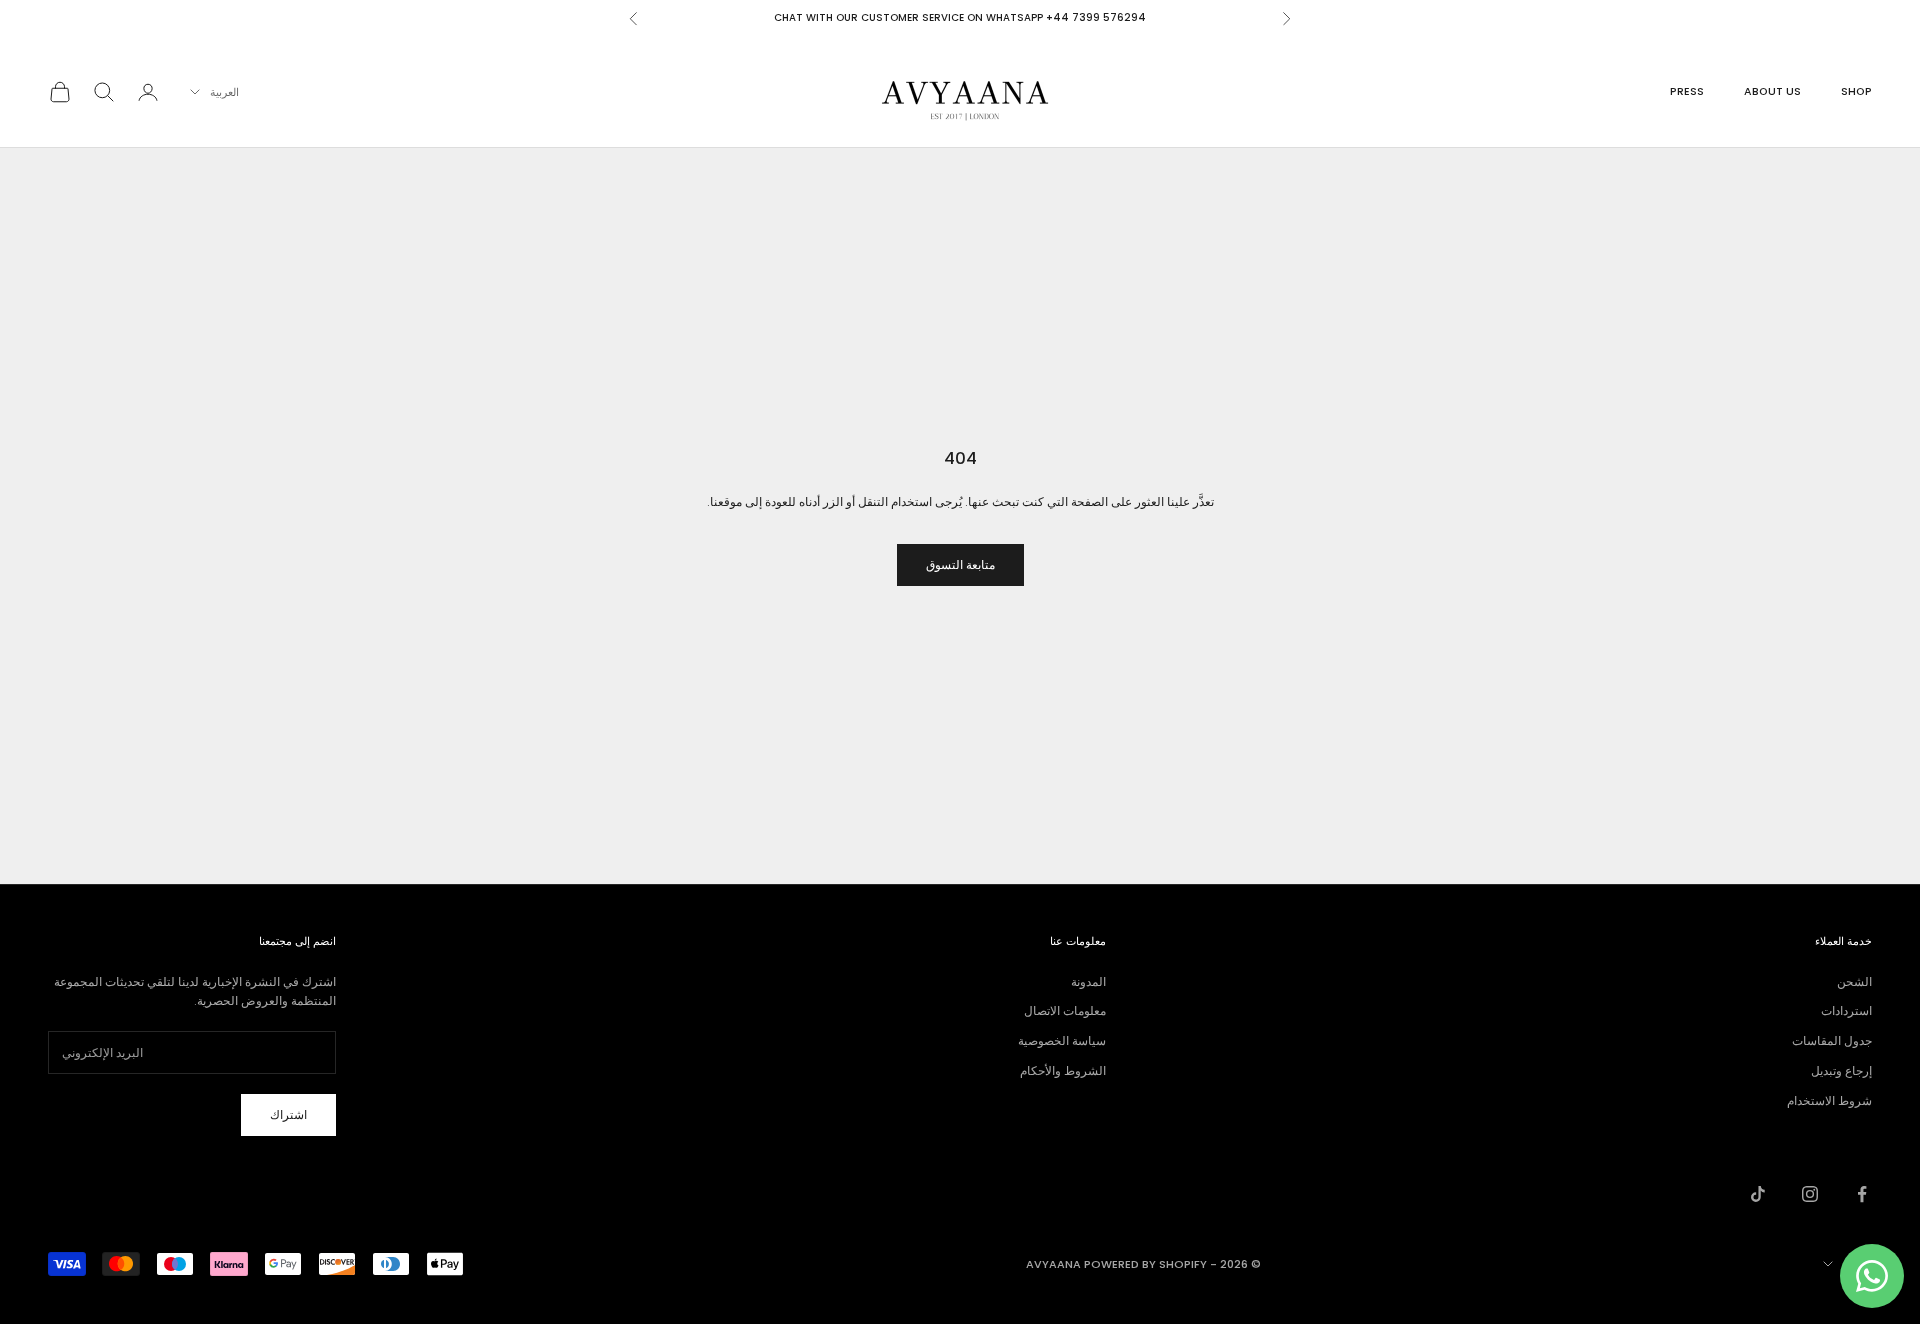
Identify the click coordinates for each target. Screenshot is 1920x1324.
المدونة (1088, 981)
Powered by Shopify (1145, 1264)
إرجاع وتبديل (1841, 1070)
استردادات (1846, 1010)
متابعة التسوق (960, 564)
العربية (224, 92)
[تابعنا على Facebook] (1862, 1194)
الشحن (1854, 981)
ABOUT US (1772, 91)
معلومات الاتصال (1065, 1010)
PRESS (1687, 91)
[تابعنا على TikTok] (1758, 1194)
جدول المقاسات (1832, 1040)
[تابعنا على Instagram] (1810, 1194)
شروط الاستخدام (1829, 1100)
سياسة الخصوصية (1062, 1040)
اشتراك (288, 1114)
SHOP (1856, 91)
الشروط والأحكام (1063, 1070)
